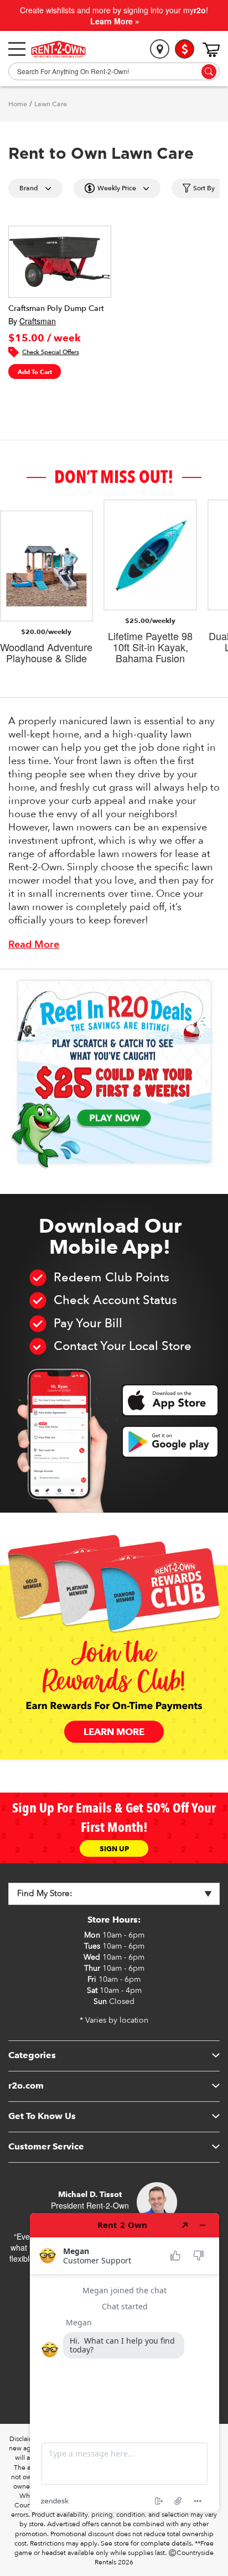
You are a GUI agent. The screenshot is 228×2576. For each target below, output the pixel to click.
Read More (34, 945)
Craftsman (38, 321)
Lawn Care (51, 104)
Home (18, 104)
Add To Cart (35, 372)
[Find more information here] (125, 2362)
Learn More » (115, 21)
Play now (114, 1117)
